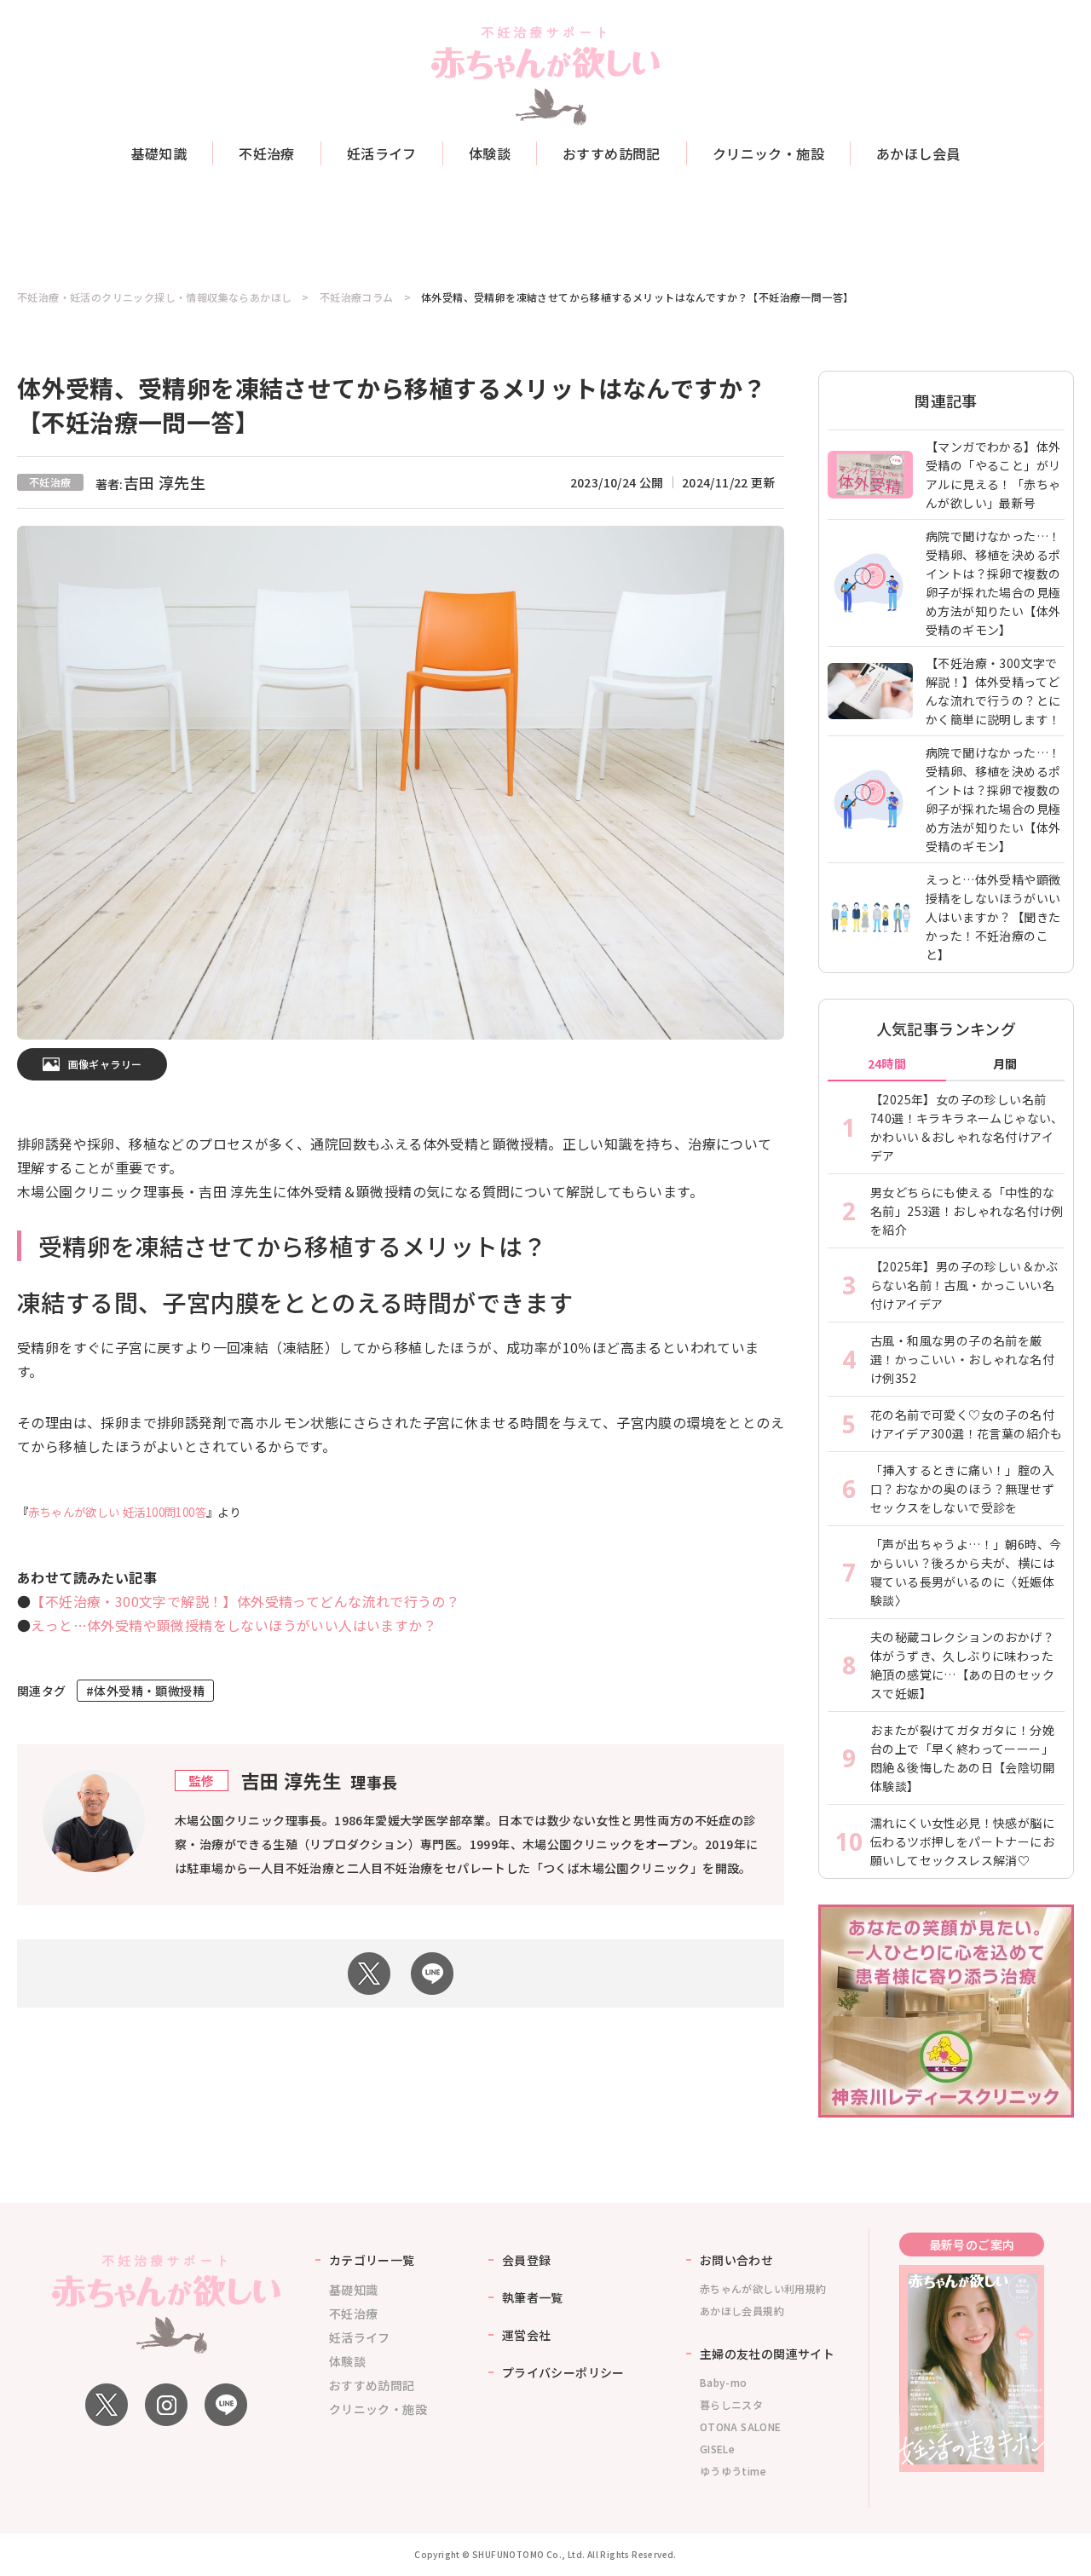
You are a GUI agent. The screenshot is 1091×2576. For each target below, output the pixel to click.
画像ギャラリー (105, 1064)
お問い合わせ (736, 2260)
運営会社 (527, 2335)
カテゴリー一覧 (372, 2260)
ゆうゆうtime (733, 2471)
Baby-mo (724, 2382)
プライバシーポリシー (563, 2372)
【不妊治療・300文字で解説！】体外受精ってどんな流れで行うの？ (245, 1601)
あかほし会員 (918, 153)
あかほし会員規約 (742, 2311)
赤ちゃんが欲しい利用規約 (763, 2288)
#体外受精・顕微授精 (145, 1691)
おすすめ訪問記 (612, 153)
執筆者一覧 (533, 2297)
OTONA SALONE (741, 2426)
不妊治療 (267, 153)
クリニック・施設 (768, 153)
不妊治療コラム (357, 297)
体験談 (490, 153)
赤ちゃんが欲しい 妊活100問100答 (117, 1512)
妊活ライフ (382, 153)
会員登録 (527, 2260)
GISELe (717, 2449)
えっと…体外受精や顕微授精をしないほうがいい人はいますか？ (234, 1625)
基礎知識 (159, 153)
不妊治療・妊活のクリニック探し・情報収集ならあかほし (154, 297)
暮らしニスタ (731, 2404)
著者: (151, 484)
